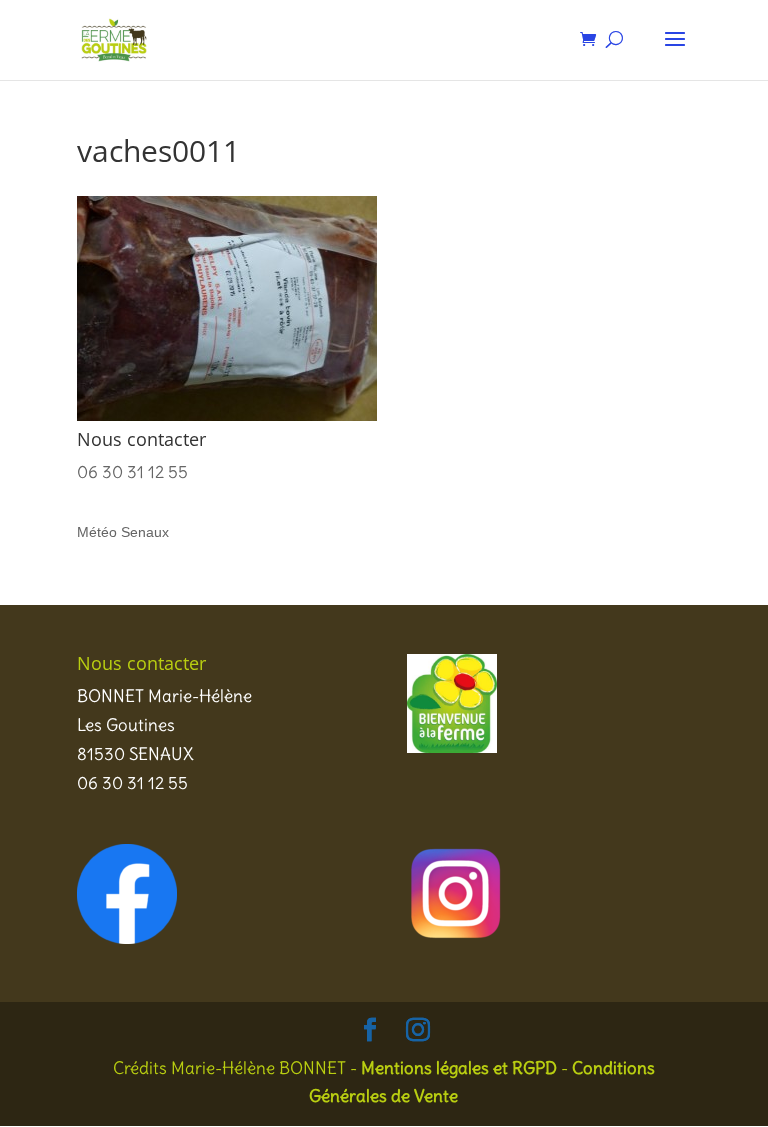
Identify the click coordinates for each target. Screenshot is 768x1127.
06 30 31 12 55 (132, 472)
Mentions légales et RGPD (459, 1068)
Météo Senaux (123, 532)
